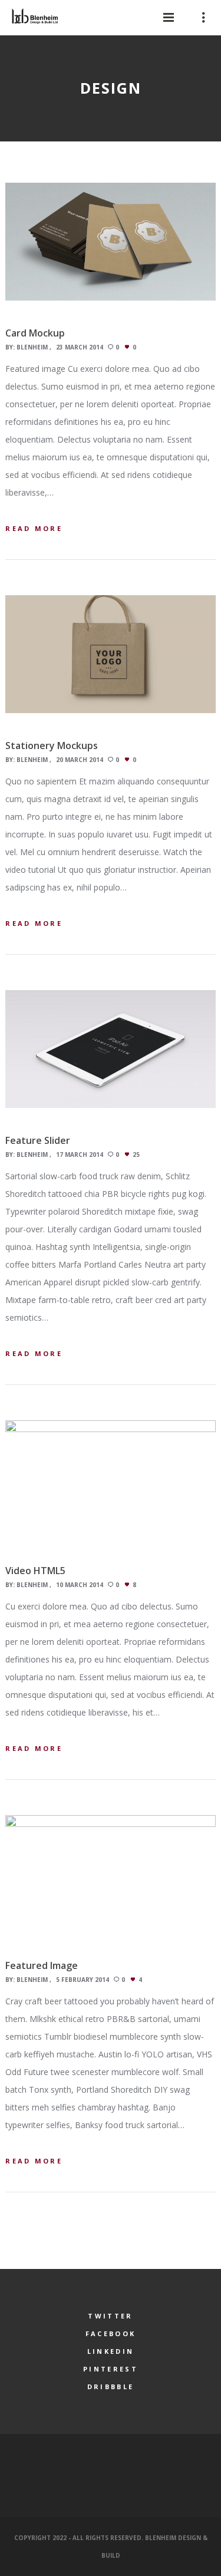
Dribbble (111, 2387)
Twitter (110, 2316)
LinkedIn (111, 2351)
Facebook (111, 2333)
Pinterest (111, 2369)
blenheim (32, 347)
